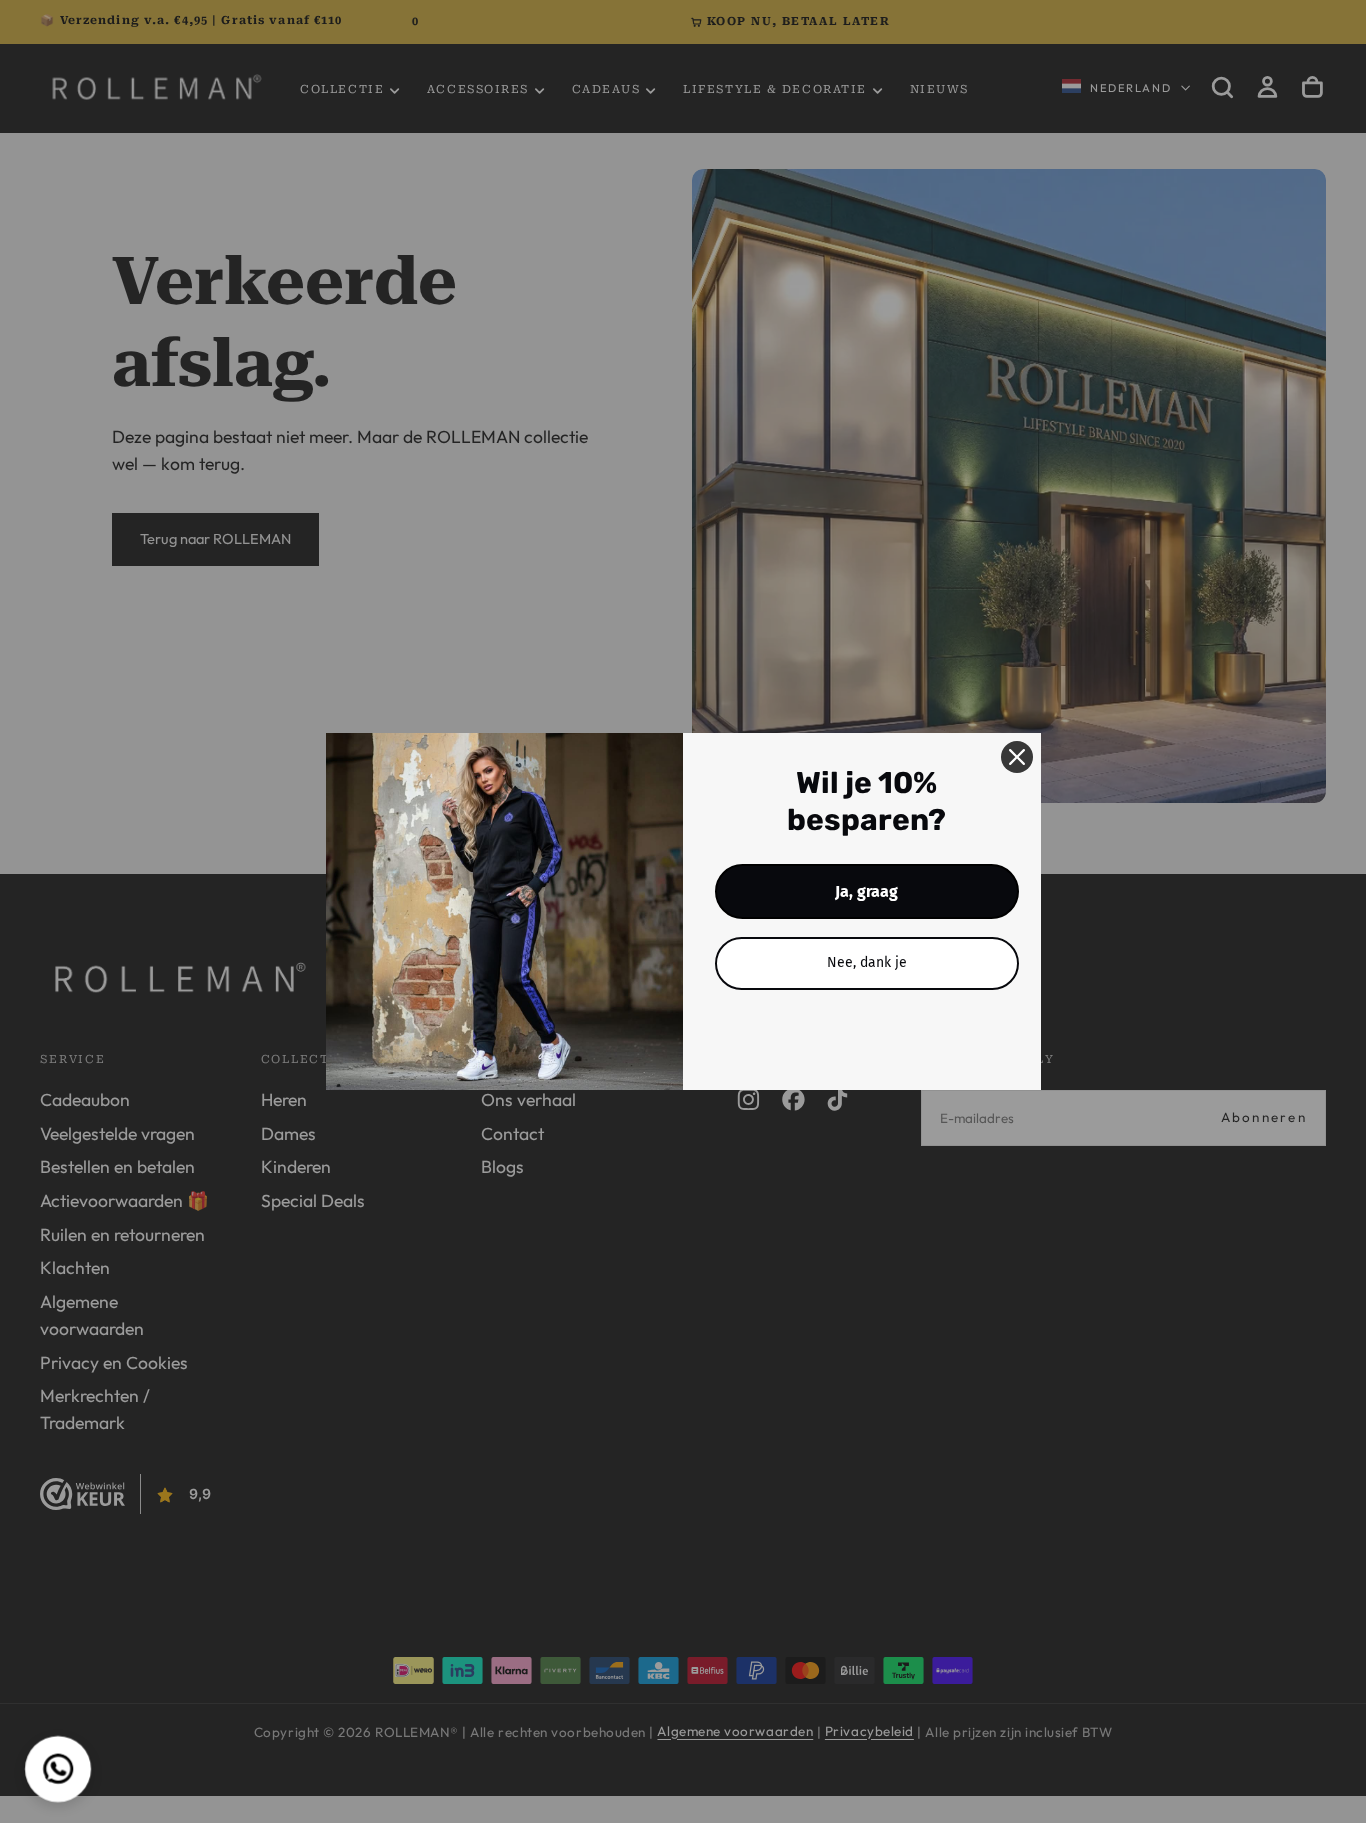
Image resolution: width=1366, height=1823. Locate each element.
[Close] (1017, 757)
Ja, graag (866, 891)
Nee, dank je (867, 962)
